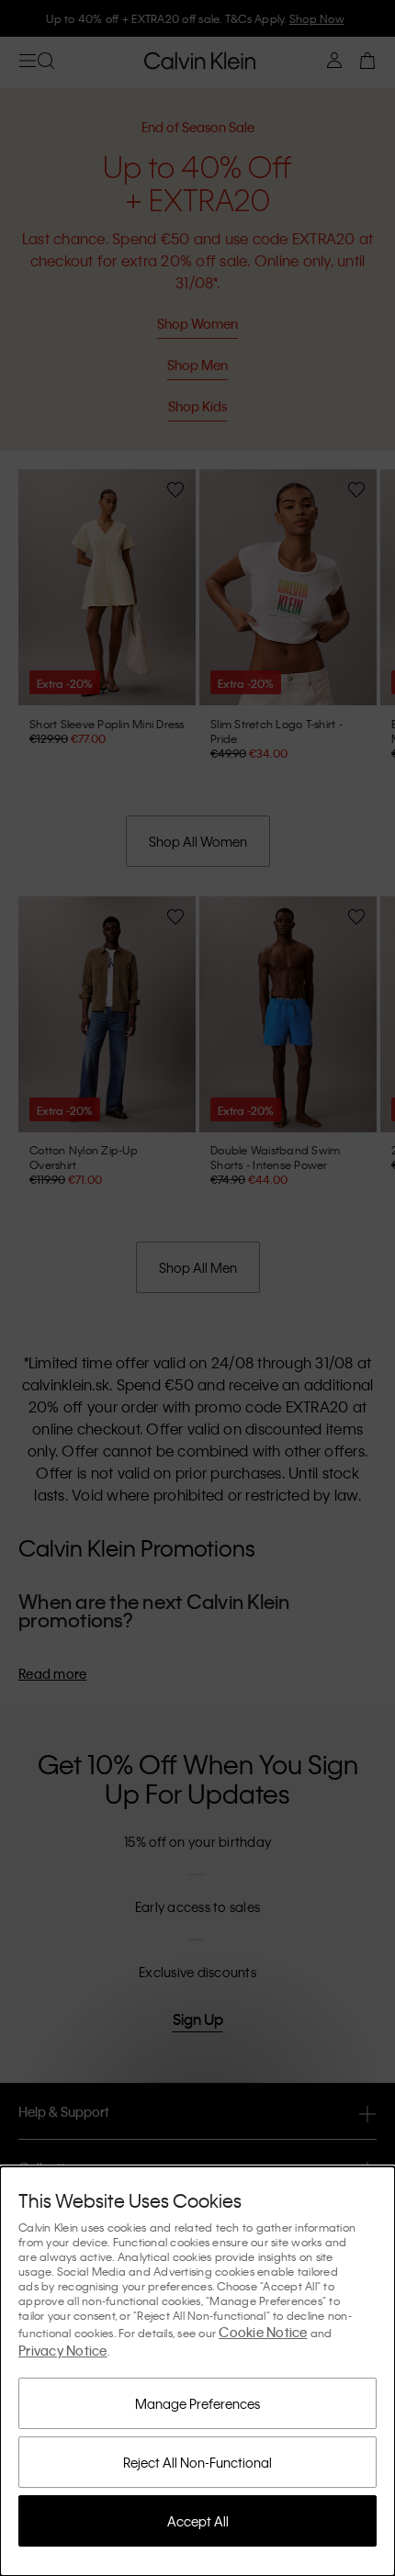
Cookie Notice (263, 2332)
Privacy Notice (63, 2350)
